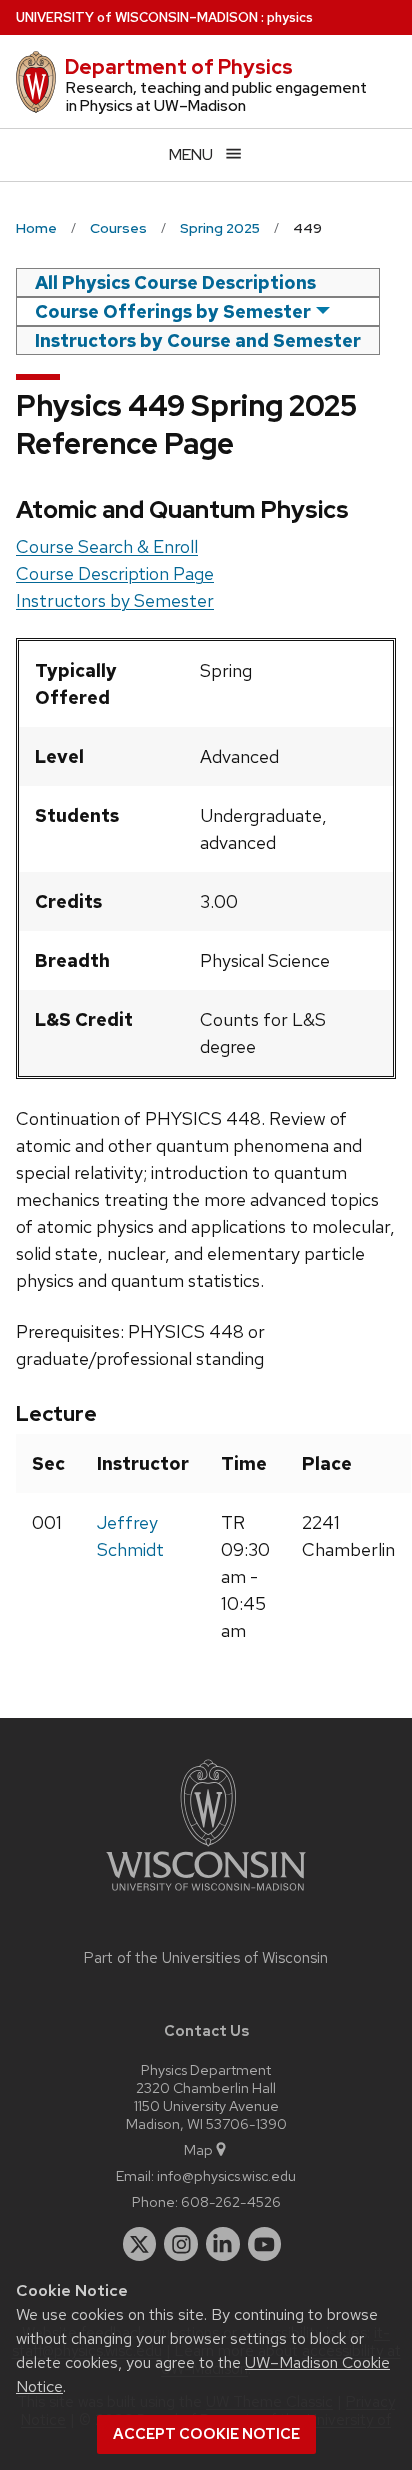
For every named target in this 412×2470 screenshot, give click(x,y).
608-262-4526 (231, 2201)
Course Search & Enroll (107, 546)
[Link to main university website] (206, 1894)
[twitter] (140, 2244)
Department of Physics (179, 67)
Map (198, 2149)
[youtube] (265, 2244)
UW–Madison (137, 17)
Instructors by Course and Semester (198, 340)
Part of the (206, 1958)
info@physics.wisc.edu (226, 2175)
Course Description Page (115, 573)
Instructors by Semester (115, 600)
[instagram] (181, 2244)
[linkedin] (223, 2244)
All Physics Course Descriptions (175, 282)
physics (290, 17)
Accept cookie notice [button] (206, 2434)
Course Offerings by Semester (173, 311)
